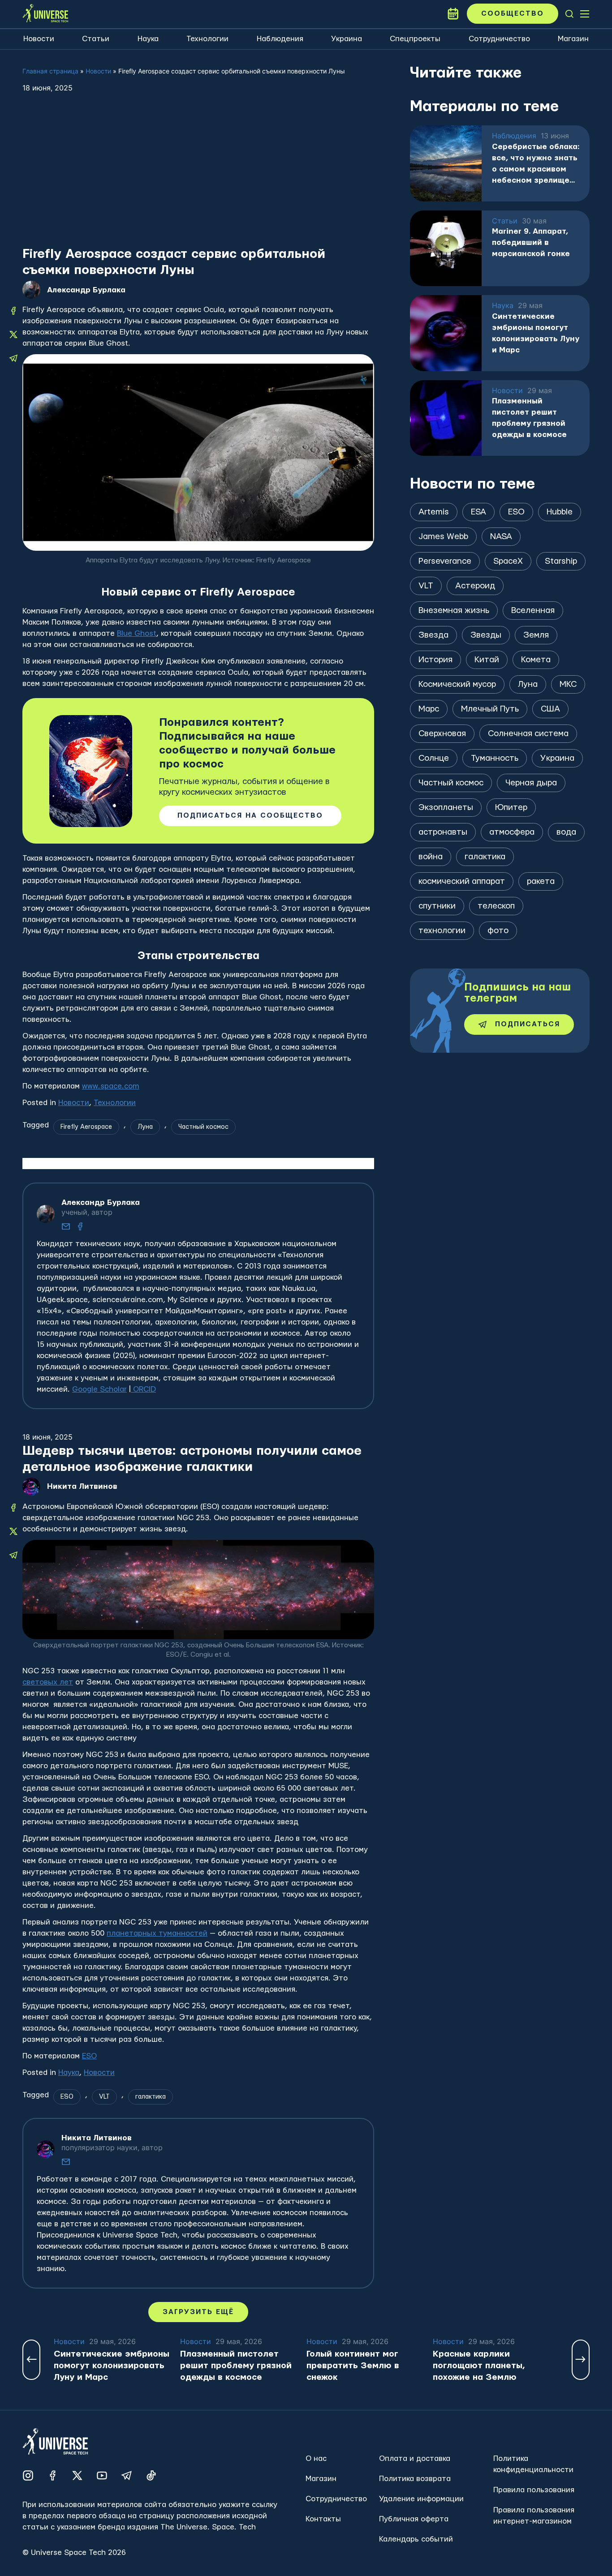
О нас (316, 2458)
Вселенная (533, 611)
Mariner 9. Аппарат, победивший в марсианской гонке (531, 242)
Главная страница (50, 71)
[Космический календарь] (453, 14)
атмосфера (512, 832)
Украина (347, 39)
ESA (478, 512)
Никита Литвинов (82, 1486)
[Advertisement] (198, 179)
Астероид (475, 586)
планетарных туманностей (157, 1933)
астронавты (443, 832)
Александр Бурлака (86, 290)
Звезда (433, 635)
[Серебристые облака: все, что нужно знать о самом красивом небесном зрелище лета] (446, 163)
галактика (151, 2097)
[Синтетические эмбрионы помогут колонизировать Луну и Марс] (446, 333)
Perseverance (445, 561)
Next (581, 2360)
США (550, 709)
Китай (487, 660)
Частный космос (203, 1127)
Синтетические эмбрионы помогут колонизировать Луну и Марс (536, 333)
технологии (442, 931)
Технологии (207, 39)
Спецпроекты (415, 39)
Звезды (486, 635)
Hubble (560, 512)
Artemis (434, 512)
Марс (429, 709)
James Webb (443, 537)
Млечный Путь (490, 709)
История (435, 660)
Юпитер (511, 808)
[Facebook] (80, 1226)
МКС (568, 684)
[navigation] (569, 14)
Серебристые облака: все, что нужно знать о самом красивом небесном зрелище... (536, 163)
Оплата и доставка (415, 2458)
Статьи (96, 39)
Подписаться (528, 1024)
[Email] (66, 1226)
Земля (536, 635)
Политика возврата (415, 2479)
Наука (148, 39)
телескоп (496, 906)
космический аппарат (462, 881)
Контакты (323, 2519)
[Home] (45, 14)
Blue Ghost (137, 633)
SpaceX (508, 561)
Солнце (434, 758)
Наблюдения (280, 39)
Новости (39, 39)
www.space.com (111, 1086)
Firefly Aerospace (86, 1127)
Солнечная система (528, 734)
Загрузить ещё (198, 2312)
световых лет (48, 1682)
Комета (536, 660)
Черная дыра (531, 783)
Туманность (495, 758)
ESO (89, 2056)
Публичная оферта (414, 2519)
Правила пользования (534, 2490)
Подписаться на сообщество (250, 816)
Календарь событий (416, 2539)
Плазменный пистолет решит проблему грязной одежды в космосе (529, 418)
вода (566, 832)
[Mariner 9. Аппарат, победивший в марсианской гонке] (446, 249)
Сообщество (513, 14)
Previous (31, 2360)
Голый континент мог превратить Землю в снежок (353, 2366)
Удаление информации (421, 2499)
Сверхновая (442, 734)
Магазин (573, 39)
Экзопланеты (446, 808)
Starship (561, 561)
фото (498, 931)
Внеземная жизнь (454, 611)
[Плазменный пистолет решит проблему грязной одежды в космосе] (446, 418)
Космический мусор (457, 684)
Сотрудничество (499, 39)
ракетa (541, 881)
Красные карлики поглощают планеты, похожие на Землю (479, 2366)
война (431, 857)
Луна (145, 1127)
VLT (104, 2097)
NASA (501, 537)
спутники (437, 906)
